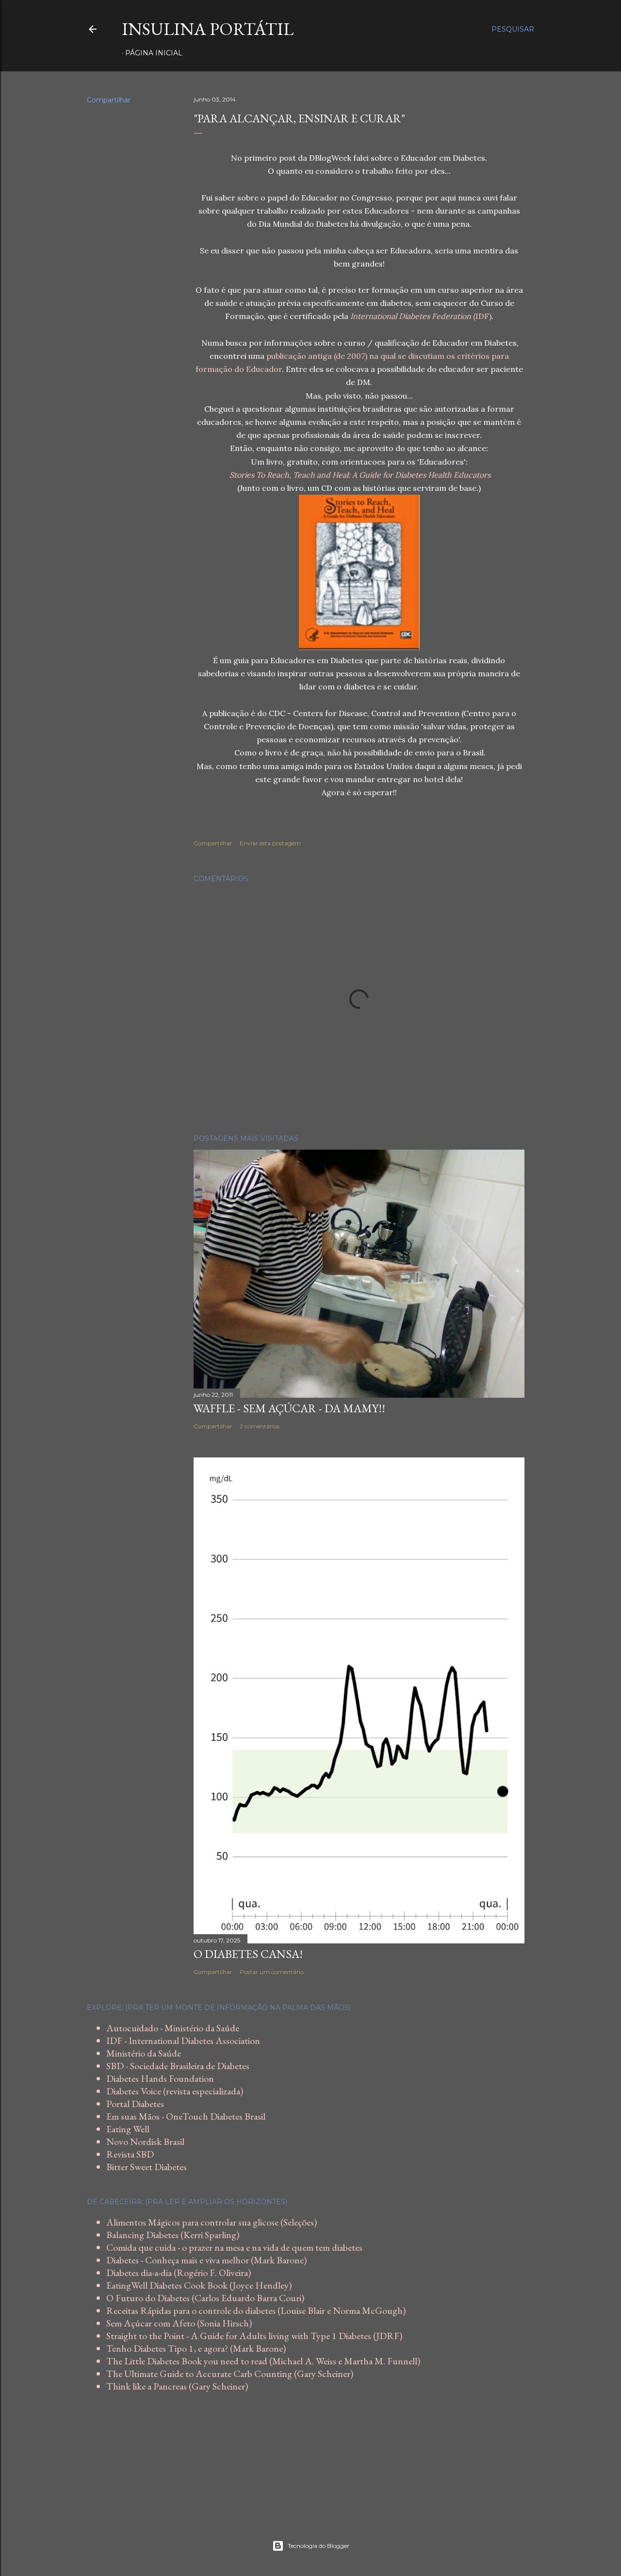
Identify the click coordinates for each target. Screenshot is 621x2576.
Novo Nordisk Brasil (145, 2141)
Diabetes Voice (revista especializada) (175, 2091)
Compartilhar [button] (109, 100)
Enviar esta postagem (270, 843)
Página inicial (154, 53)
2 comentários (260, 1426)
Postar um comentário (272, 1972)
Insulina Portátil (208, 29)
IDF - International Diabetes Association (183, 2041)
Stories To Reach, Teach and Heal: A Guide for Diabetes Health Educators (360, 475)
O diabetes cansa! (248, 1954)
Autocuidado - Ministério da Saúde (173, 2028)
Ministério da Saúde (144, 2053)
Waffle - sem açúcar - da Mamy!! (289, 1408)
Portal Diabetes (135, 2104)
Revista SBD (130, 2154)
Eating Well (128, 2129)
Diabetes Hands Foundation (160, 2078)
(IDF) (421, 316)
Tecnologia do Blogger (319, 2546)
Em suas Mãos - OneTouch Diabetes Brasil (186, 2116)
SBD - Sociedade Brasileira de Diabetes (178, 2066)
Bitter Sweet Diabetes (147, 2167)
